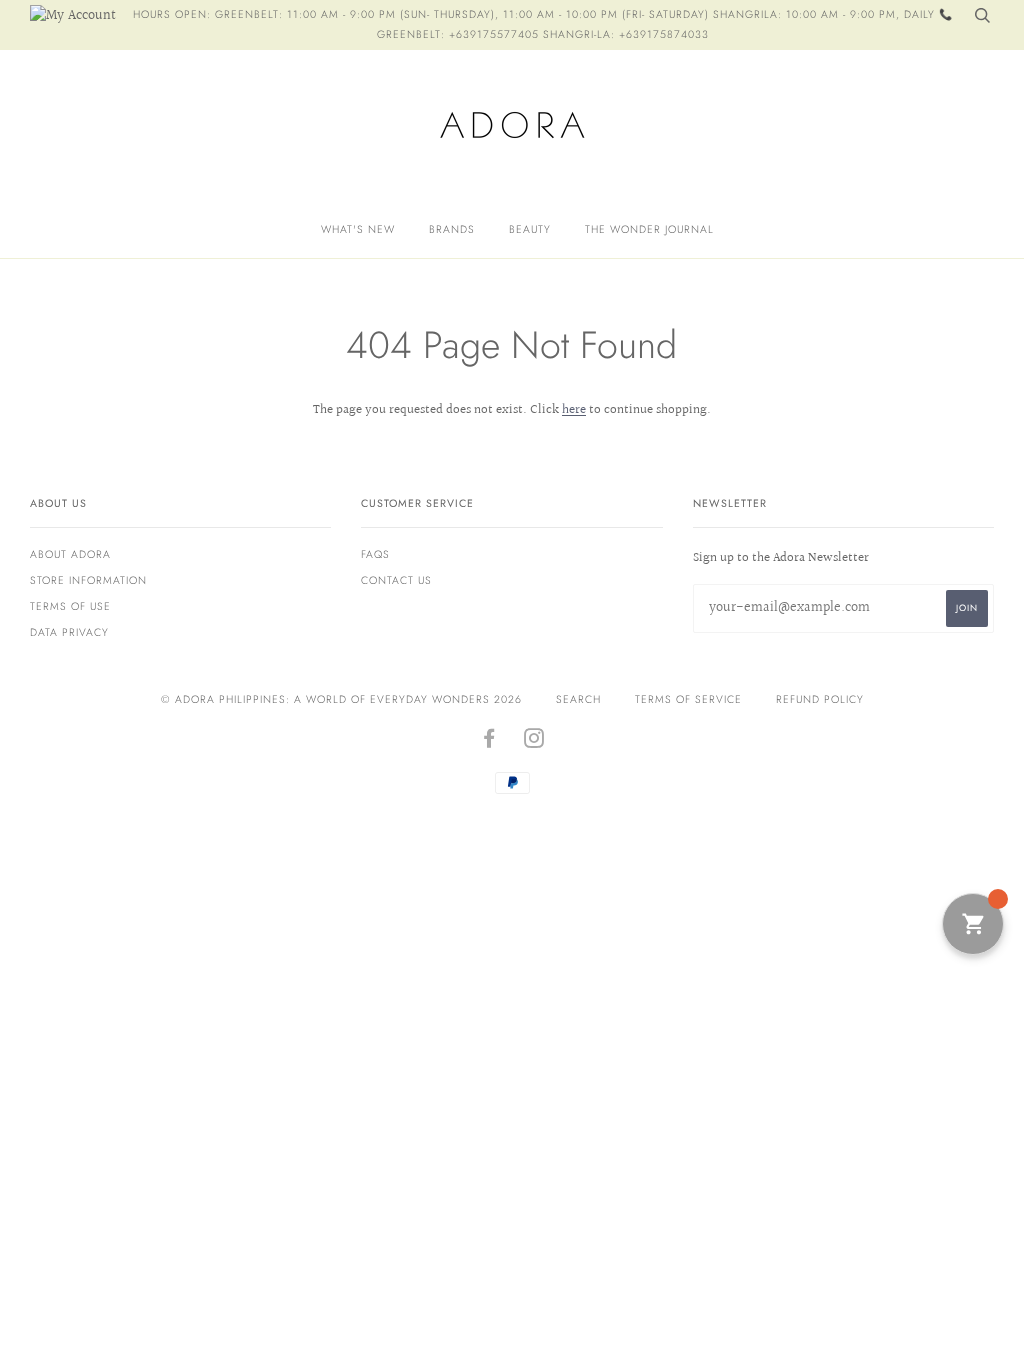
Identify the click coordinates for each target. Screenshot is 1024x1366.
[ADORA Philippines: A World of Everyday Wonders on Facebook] (489, 742)
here (574, 410)
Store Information (88, 580)
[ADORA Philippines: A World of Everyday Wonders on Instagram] (534, 742)
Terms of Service (688, 699)
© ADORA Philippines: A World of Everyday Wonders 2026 (341, 699)
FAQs (375, 554)
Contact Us (396, 580)
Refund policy (820, 699)
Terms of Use (70, 606)
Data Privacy (69, 632)
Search (578, 699)
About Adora (70, 554)
